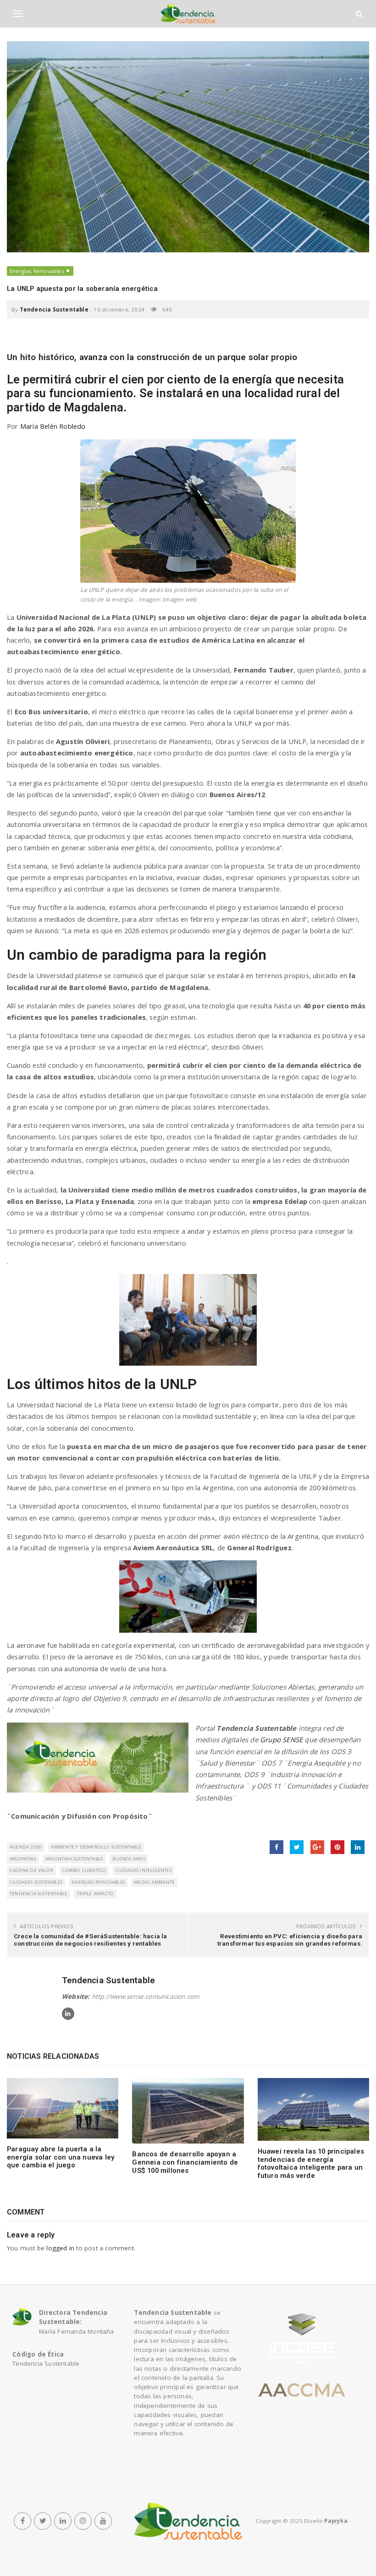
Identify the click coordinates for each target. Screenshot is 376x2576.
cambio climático (84, 1870)
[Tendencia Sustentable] (188, 2521)
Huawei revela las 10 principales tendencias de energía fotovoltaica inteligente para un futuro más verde (311, 2163)
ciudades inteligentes (144, 1870)
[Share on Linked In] (358, 1847)
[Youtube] (103, 2521)
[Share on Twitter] (297, 1847)
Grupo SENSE (281, 1739)
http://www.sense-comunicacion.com (146, 1996)
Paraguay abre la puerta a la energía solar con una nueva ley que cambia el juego (61, 2157)
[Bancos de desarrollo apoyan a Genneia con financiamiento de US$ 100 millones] (188, 2111)
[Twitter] (43, 2521)
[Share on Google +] (317, 1847)
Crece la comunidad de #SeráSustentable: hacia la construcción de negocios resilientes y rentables (91, 1940)
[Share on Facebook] (276, 1847)
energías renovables (98, 1882)
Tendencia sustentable (39, 1894)
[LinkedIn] (63, 2521)
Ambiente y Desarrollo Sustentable (96, 1847)
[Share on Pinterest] (337, 1847)
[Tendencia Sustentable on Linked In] (68, 2014)
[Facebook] (22, 2521)
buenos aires (129, 1859)
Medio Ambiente (154, 1882)
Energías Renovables (37, 271)
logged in (60, 2248)
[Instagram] (83, 2521)
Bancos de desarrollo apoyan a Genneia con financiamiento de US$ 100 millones (185, 2162)
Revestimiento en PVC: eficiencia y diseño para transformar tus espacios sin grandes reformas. (290, 1940)
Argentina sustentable (74, 1859)
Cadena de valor (31, 1870)
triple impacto (95, 1894)
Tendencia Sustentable (54, 309)
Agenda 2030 (26, 1847)
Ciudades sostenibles (36, 1882)
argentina (23, 1859)
